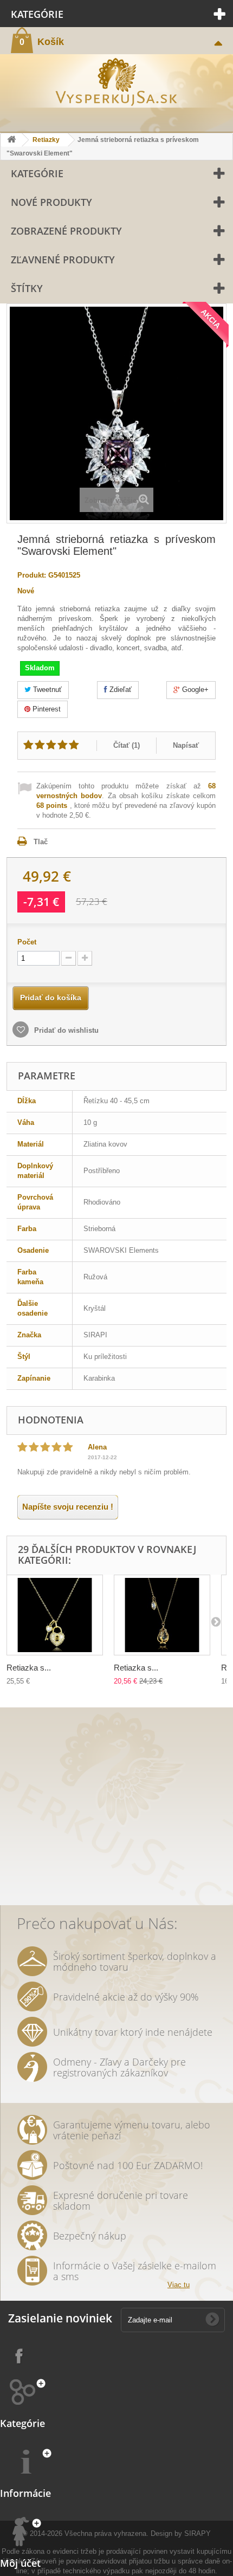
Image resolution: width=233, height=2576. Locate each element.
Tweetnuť (46, 690)
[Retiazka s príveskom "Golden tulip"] (162, 1615)
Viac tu (179, 2285)
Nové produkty (51, 202)
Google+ (194, 690)
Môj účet (20, 2563)
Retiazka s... (29, 1668)
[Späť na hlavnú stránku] (11, 140)
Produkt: (32, 575)
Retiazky (46, 140)
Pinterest (46, 709)
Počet (27, 942)
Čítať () (127, 745)
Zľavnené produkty (63, 260)
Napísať (186, 745)
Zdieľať (119, 690)
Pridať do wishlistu (65, 1030)
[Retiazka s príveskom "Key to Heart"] (55, 1615)
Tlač (41, 842)
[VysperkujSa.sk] (116, 81)
